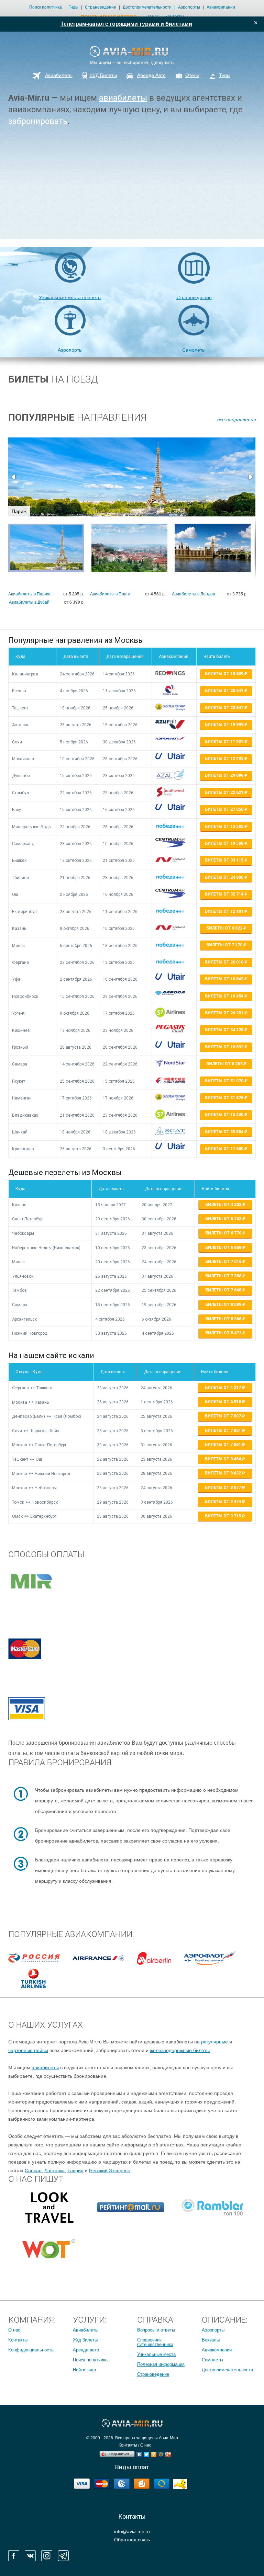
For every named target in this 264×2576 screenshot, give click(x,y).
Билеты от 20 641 (225, 691)
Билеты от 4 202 (224, 1205)
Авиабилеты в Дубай (29, 602)
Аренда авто (86, 2350)
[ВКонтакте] (139, 2453)
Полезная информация (161, 2364)
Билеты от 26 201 (225, 1013)
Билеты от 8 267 (225, 1064)
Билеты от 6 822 (225, 928)
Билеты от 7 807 (223, 1416)
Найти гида (84, 2370)
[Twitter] (147, 2453)
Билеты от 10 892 (225, 1047)
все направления (236, 420)
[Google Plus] (168, 2453)
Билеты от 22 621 (225, 793)
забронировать (38, 121)
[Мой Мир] (161, 2453)
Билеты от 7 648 (224, 1290)
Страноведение (101, 7)
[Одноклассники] (154, 2453)
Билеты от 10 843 (225, 979)
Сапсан (33, 2170)
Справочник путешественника (155, 2342)
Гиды (73, 7)
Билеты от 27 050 (225, 809)
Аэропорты (189, 7)
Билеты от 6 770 (224, 1233)
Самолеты (194, 350)
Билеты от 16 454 (225, 996)
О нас (14, 2330)
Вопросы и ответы (156, 2330)
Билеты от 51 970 (225, 1081)
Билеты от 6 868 (224, 1247)
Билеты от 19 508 (225, 843)
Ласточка (54, 2170)
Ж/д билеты (85, 2340)
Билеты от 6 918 (223, 1402)
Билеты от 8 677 (223, 1488)
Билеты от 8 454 (223, 1459)
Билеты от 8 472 (224, 1333)
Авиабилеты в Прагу (110, 594)
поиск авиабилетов (109, 17)
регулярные (214, 2042)
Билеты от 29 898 (225, 775)
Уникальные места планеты (70, 297)
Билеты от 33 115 (225, 860)
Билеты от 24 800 (225, 877)
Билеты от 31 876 (225, 1098)
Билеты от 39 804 (225, 1132)
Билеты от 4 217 (223, 1388)
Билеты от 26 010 (225, 962)
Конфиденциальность (31, 2350)
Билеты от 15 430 (225, 1115)
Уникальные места (156, 2354)
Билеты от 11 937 (225, 742)
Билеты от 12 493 (225, 759)
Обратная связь (132, 2540)
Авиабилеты (86, 2330)
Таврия (75, 2170)
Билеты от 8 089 (224, 1304)
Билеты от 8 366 (224, 1319)
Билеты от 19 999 (225, 725)
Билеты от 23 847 (225, 708)
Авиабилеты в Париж (29, 594)
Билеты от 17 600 (225, 1149)
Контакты (18, 2340)
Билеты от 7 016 (224, 1262)
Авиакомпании (221, 7)
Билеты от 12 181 (225, 911)
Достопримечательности (147, 7)
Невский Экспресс (109, 2170)
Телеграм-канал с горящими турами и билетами (126, 24)
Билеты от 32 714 (225, 894)
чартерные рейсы (28, 2050)
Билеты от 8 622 (223, 1473)
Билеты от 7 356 (224, 1276)
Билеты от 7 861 (223, 1431)
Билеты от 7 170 (225, 945)
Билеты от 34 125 (225, 1030)
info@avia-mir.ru (132, 2531)
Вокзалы (211, 2340)
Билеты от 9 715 (223, 1516)
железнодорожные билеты (180, 2050)
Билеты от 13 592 (225, 827)
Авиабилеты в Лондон (194, 594)
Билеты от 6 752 (224, 1219)
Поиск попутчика (46, 7)
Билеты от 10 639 (225, 674)
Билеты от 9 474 (223, 1502)
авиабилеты (123, 98)
